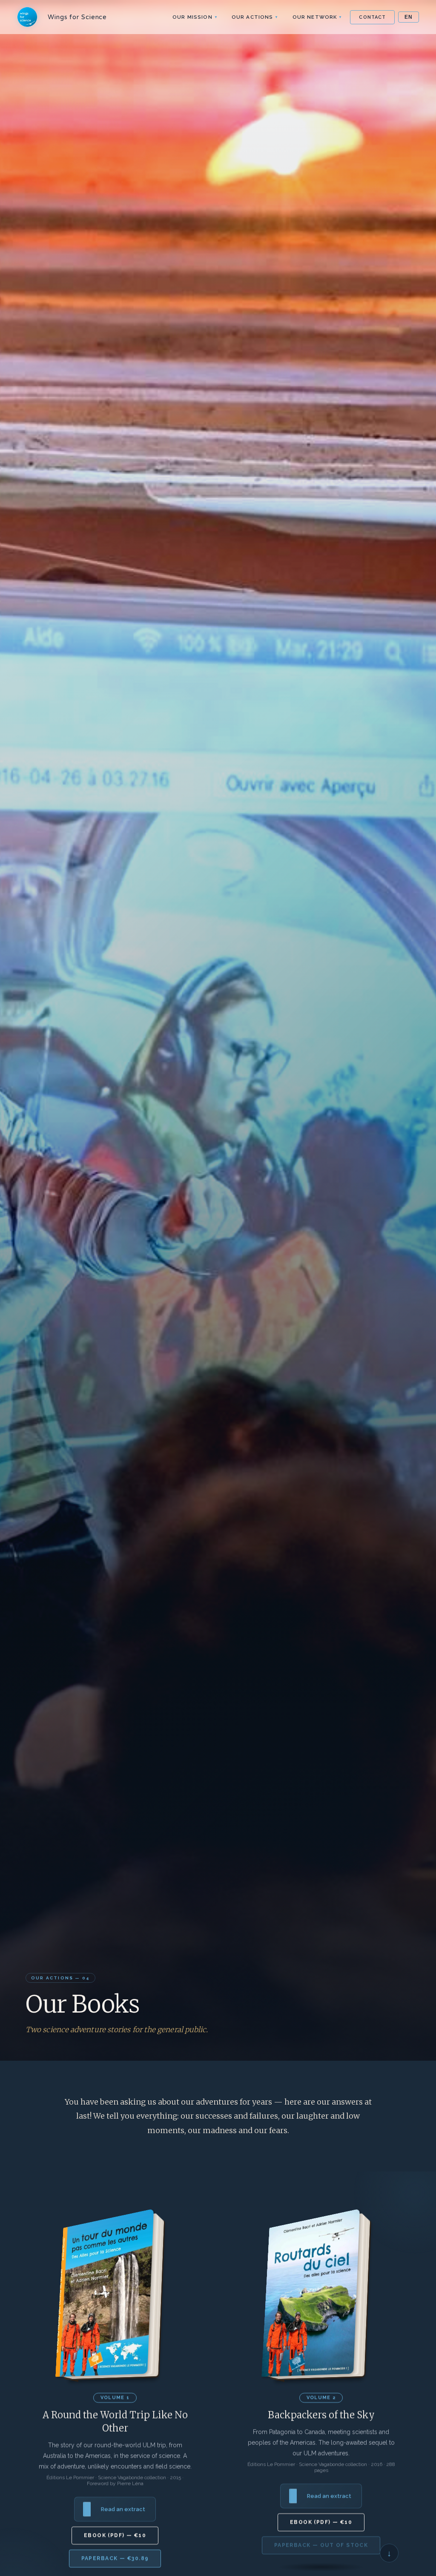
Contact (372, 17)
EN (409, 17)
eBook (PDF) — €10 (115, 2536)
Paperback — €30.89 (115, 2559)
